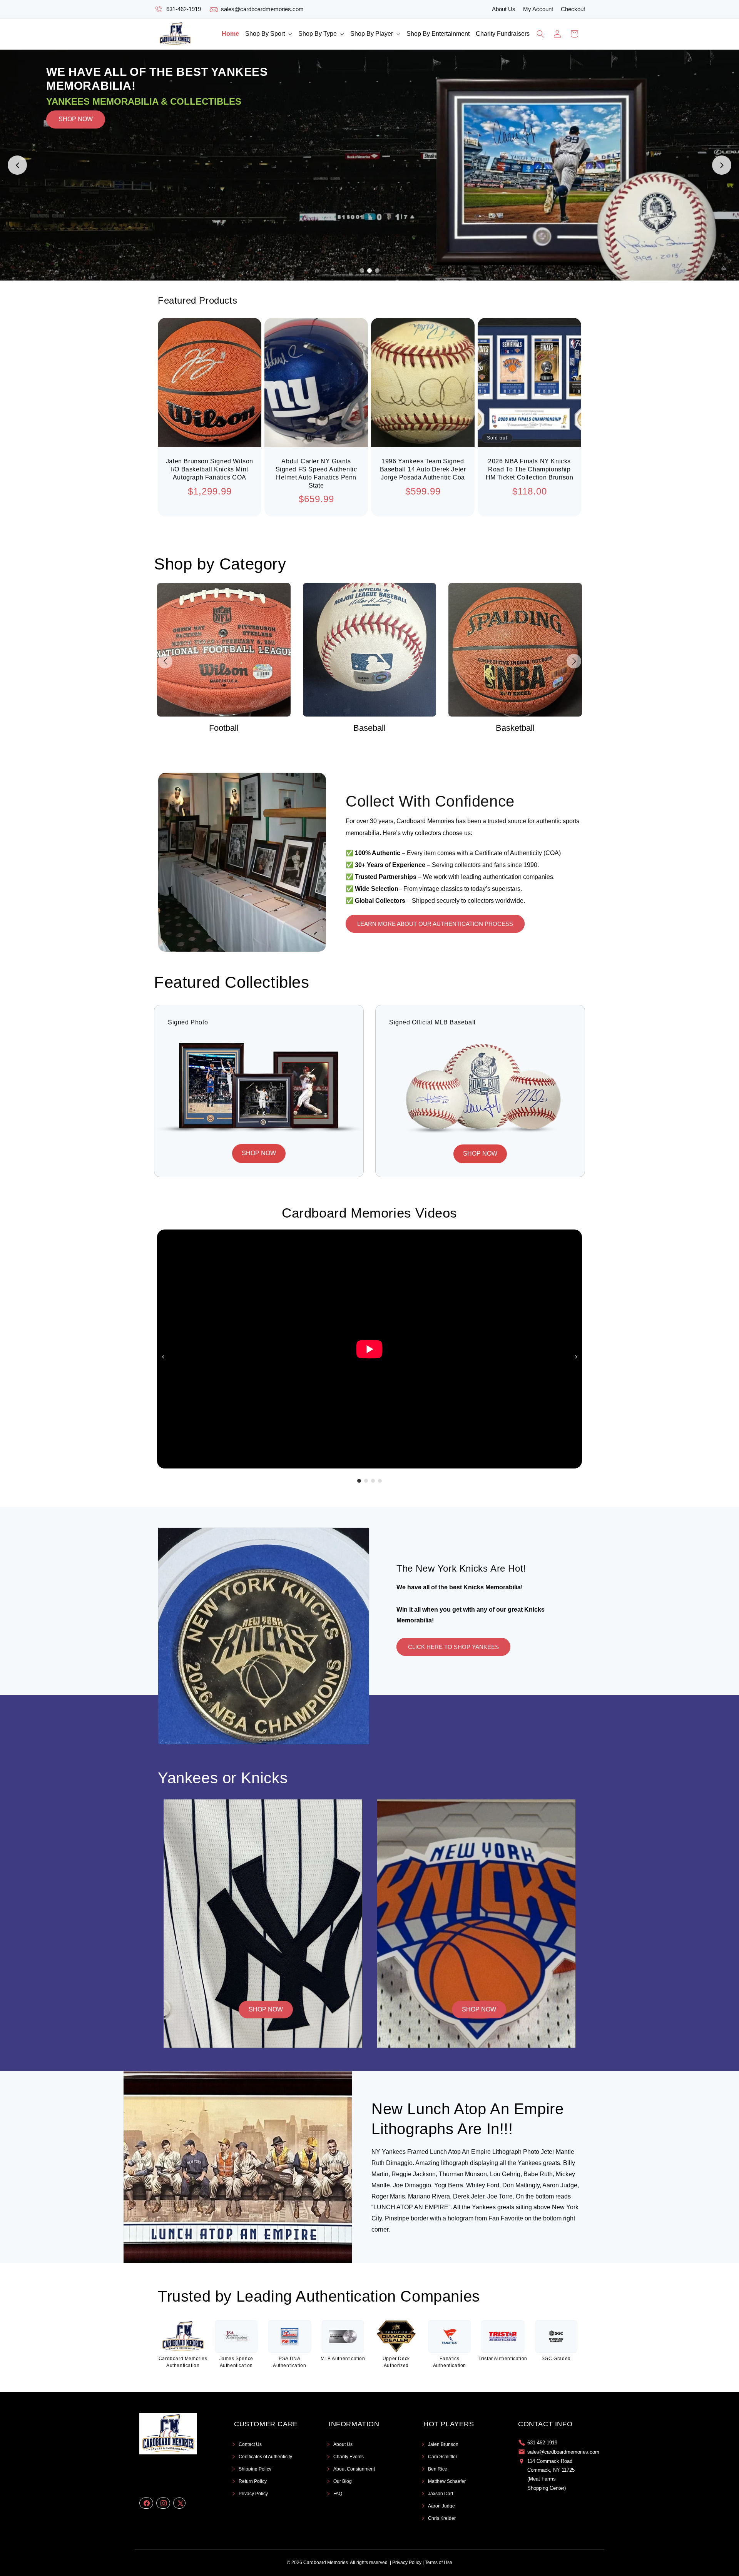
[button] (269, 34)
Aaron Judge (441, 2506)
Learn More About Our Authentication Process (435, 924)
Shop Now (266, 2009)
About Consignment (354, 2469)
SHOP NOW (76, 165)
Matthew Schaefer (447, 2481)
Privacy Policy (253, 2494)
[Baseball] (224, 650)
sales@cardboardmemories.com (262, 9)
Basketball (369, 728)
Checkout (573, 9)
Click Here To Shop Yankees (453, 1647)
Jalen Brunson (443, 2444)
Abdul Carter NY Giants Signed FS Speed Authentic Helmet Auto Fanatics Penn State (316, 473)
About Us (504, 9)
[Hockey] (515, 650)
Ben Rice (438, 2469)
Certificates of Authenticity (265, 2457)
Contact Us (250, 2444)
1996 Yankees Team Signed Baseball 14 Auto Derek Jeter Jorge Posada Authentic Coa (423, 469)
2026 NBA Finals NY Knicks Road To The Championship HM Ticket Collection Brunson (530, 469)
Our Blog (343, 2481)
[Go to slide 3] (377, 271)
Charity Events (349, 2457)
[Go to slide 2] (369, 271)
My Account (538, 9)
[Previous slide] (17, 165)
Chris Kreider (442, 2518)
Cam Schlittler (443, 2457)
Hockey (515, 728)
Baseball (224, 728)
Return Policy (253, 2481)
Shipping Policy (255, 2469)
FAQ (338, 2494)
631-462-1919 (184, 9)
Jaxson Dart (441, 2494)
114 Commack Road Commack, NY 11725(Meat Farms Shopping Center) (551, 2475)
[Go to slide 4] (380, 1481)
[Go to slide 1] (362, 271)
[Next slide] (722, 165)
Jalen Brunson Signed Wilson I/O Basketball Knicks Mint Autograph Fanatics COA (210, 469)
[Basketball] (370, 650)
